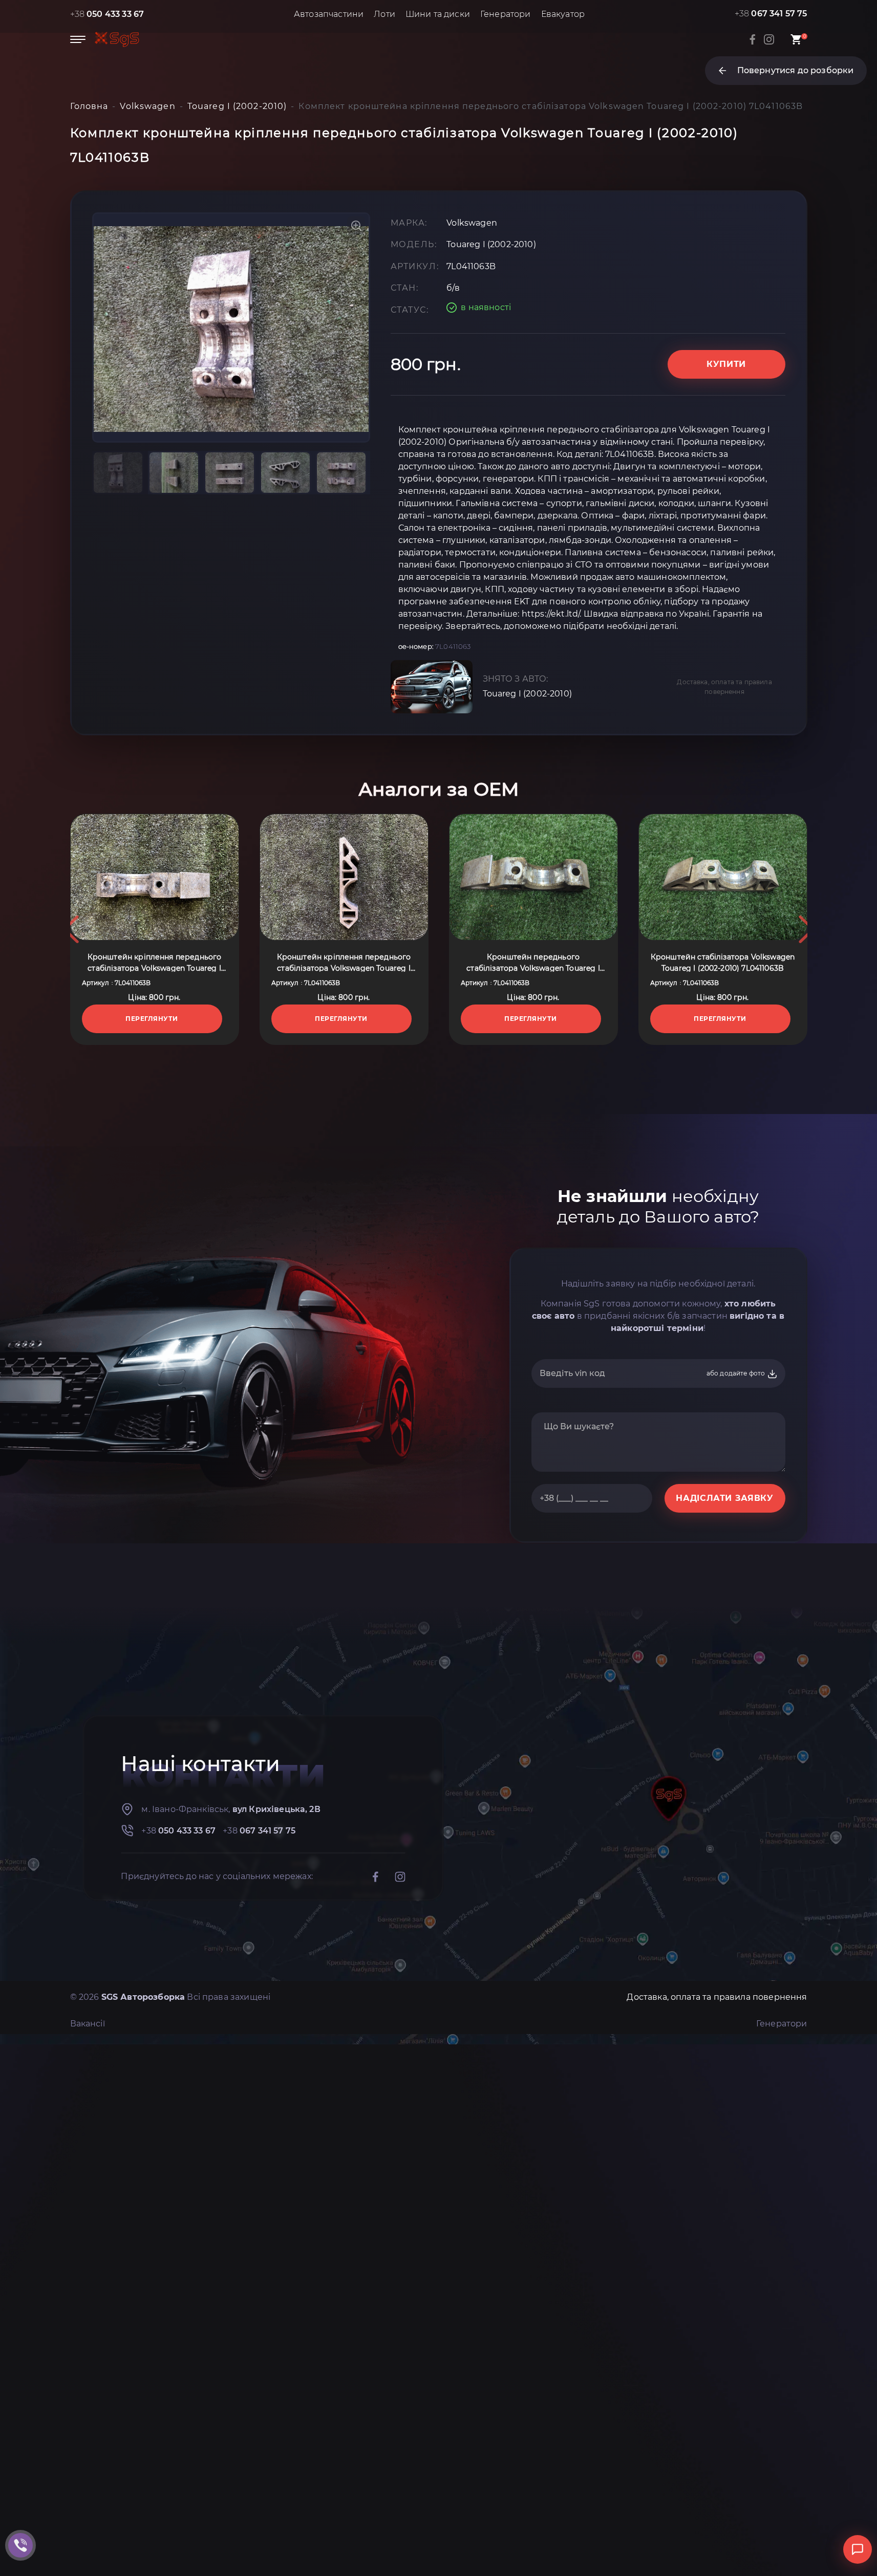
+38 (107, 14)
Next (806, 929)
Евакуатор (563, 14)
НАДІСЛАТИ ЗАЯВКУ (724, 1498)
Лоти (384, 14)
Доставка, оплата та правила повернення (724, 687)
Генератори (506, 14)
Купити (726, 364)
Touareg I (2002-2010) (527, 694)
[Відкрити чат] (858, 2549)
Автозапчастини (329, 14)
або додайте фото (737, 1373)
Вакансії (88, 2024)
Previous (71, 929)
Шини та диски (438, 14)
